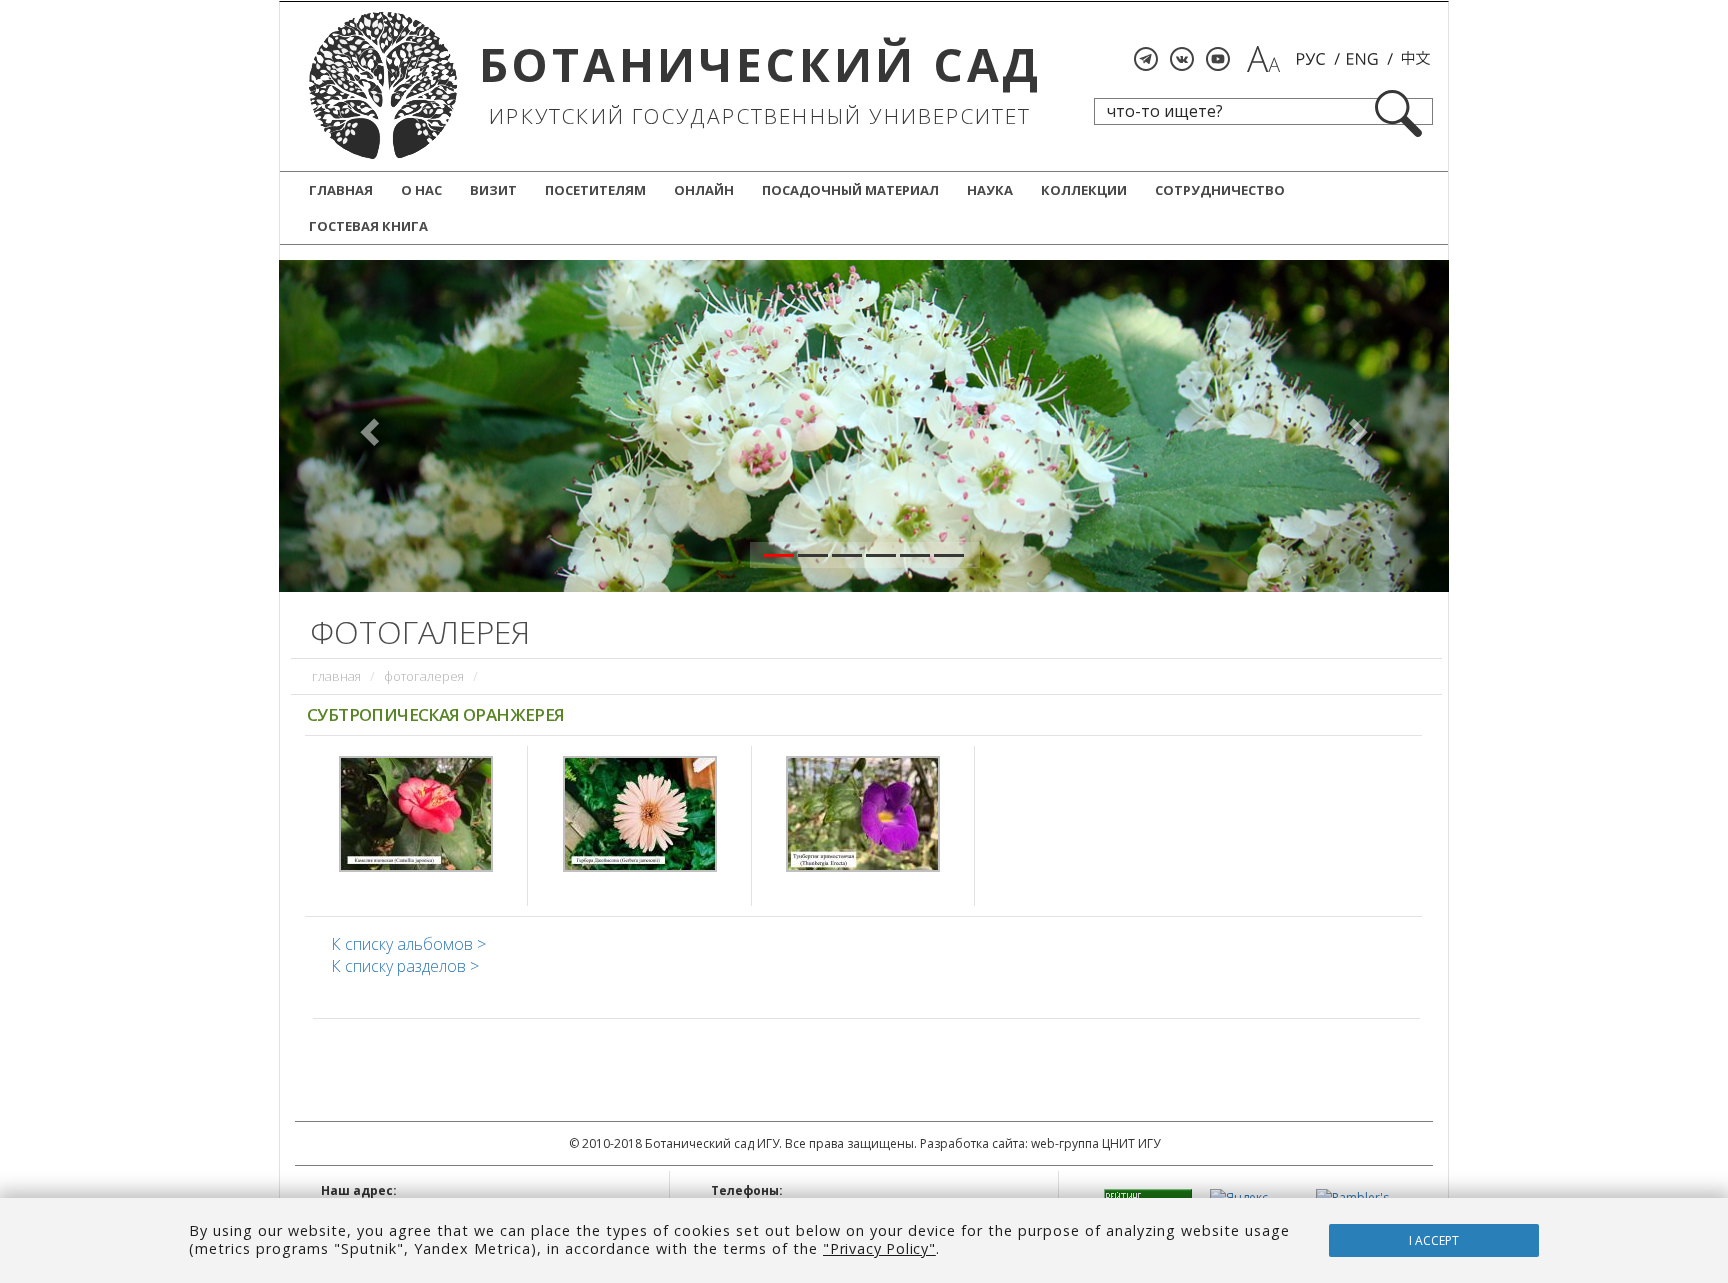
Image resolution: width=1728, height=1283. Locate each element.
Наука (990, 190)
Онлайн (704, 190)
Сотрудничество (1220, 190)
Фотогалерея (424, 676)
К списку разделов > (405, 966)
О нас (421, 190)
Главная (341, 190)
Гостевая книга (368, 226)
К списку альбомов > (408, 944)
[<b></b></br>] (416, 812)
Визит (493, 190)
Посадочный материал (850, 190)
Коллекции (1084, 190)
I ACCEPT (1434, 1240)
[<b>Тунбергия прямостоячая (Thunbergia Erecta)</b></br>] (863, 812)
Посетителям (595, 190)
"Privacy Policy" (879, 1248)
